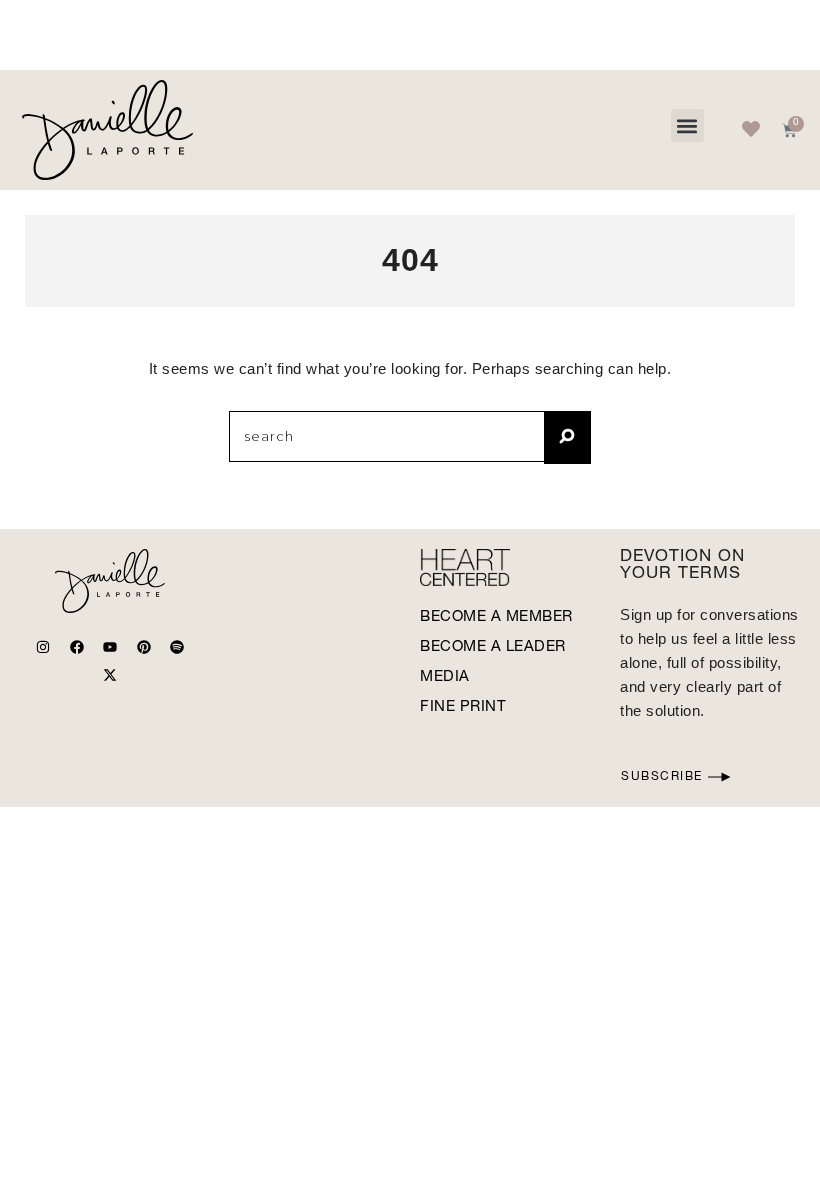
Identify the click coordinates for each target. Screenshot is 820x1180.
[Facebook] (77, 647)
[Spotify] (177, 647)
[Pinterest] (144, 647)
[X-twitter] (110, 675)
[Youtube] (110, 647)
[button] (687, 125)
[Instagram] (43, 647)
